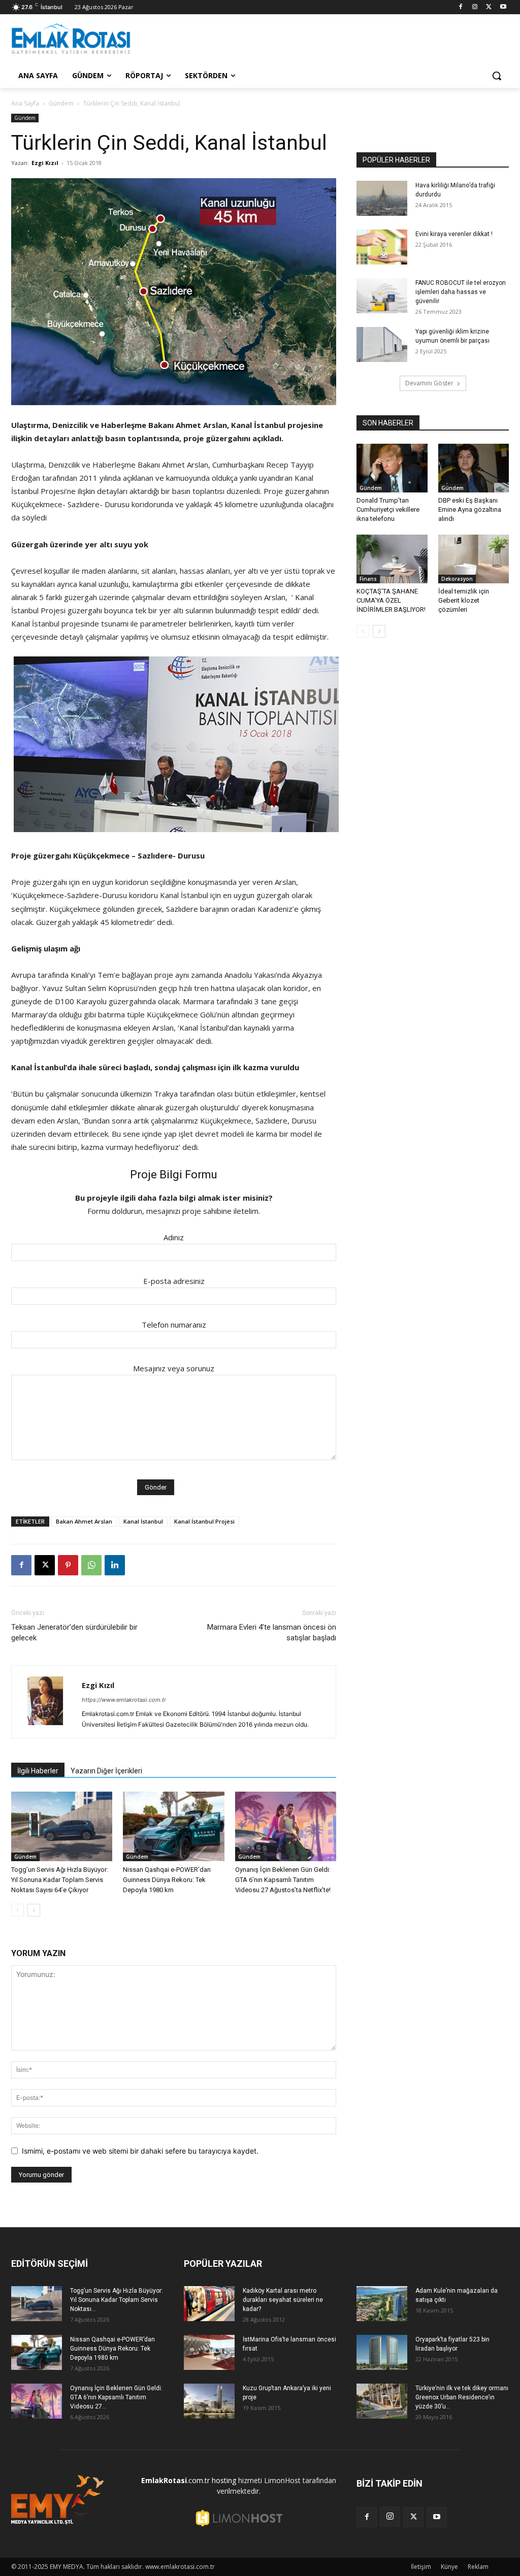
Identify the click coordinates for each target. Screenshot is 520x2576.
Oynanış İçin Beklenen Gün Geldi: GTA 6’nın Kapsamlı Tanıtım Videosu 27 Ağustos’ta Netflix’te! (283, 1880)
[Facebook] (461, 7)
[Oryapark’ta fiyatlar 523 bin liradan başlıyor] (382, 2352)
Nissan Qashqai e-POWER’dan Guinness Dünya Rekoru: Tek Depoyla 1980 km (167, 1880)
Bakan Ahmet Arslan (84, 1521)
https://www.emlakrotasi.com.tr (124, 1700)
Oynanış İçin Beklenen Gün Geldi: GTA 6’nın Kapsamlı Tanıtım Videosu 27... (116, 2397)
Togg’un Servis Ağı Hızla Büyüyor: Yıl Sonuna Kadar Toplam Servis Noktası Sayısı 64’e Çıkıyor (60, 1880)
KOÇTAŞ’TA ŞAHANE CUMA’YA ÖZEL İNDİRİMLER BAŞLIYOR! (391, 600)
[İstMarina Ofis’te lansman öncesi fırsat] (209, 2352)
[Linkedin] (115, 1565)
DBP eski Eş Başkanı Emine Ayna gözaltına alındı (470, 509)
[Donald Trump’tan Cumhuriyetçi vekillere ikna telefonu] (392, 468)
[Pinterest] (68, 1565)
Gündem (61, 103)
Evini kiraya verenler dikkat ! (454, 234)
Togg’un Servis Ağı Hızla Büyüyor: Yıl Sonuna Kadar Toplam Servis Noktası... (117, 2300)
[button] (497, 76)
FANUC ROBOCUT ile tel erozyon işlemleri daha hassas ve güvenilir (461, 292)
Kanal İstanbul (143, 1521)
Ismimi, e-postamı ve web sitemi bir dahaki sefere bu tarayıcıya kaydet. (140, 2151)
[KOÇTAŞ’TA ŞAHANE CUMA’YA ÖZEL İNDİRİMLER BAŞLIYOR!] (392, 559)
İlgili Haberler (38, 1771)
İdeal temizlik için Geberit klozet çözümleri (464, 600)
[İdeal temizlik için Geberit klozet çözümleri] (474, 559)
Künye (449, 2567)
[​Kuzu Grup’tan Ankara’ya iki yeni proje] (209, 2401)
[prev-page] (18, 1910)
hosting (224, 2480)
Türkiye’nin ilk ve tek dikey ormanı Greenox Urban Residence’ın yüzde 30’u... (462, 2397)
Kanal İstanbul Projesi (204, 1521)
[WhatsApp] (91, 1565)
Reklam (478, 2567)
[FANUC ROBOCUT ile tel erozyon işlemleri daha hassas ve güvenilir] (382, 296)
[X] (489, 7)
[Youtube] (503, 7)
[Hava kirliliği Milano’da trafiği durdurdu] (382, 198)
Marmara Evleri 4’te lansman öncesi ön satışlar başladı (272, 1632)
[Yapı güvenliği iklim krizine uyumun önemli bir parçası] (382, 344)
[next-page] (34, 1910)
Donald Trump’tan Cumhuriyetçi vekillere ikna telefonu (388, 509)
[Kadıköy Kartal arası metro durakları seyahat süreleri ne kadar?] (209, 2304)
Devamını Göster (429, 383)
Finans (368, 579)
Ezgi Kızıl (45, 163)
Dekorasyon (457, 579)
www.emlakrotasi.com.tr (180, 2567)
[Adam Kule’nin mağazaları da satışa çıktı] (382, 2304)
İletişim (421, 2567)
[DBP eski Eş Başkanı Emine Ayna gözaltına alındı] (474, 468)
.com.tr (175, 2480)
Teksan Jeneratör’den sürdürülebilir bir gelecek (74, 1632)
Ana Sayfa (25, 103)
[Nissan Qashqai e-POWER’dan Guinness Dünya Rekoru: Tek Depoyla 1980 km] (173, 1826)
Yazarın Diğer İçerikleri (106, 1771)
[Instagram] (475, 7)
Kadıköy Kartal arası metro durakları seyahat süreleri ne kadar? (283, 2300)
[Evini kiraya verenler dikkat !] (382, 247)
